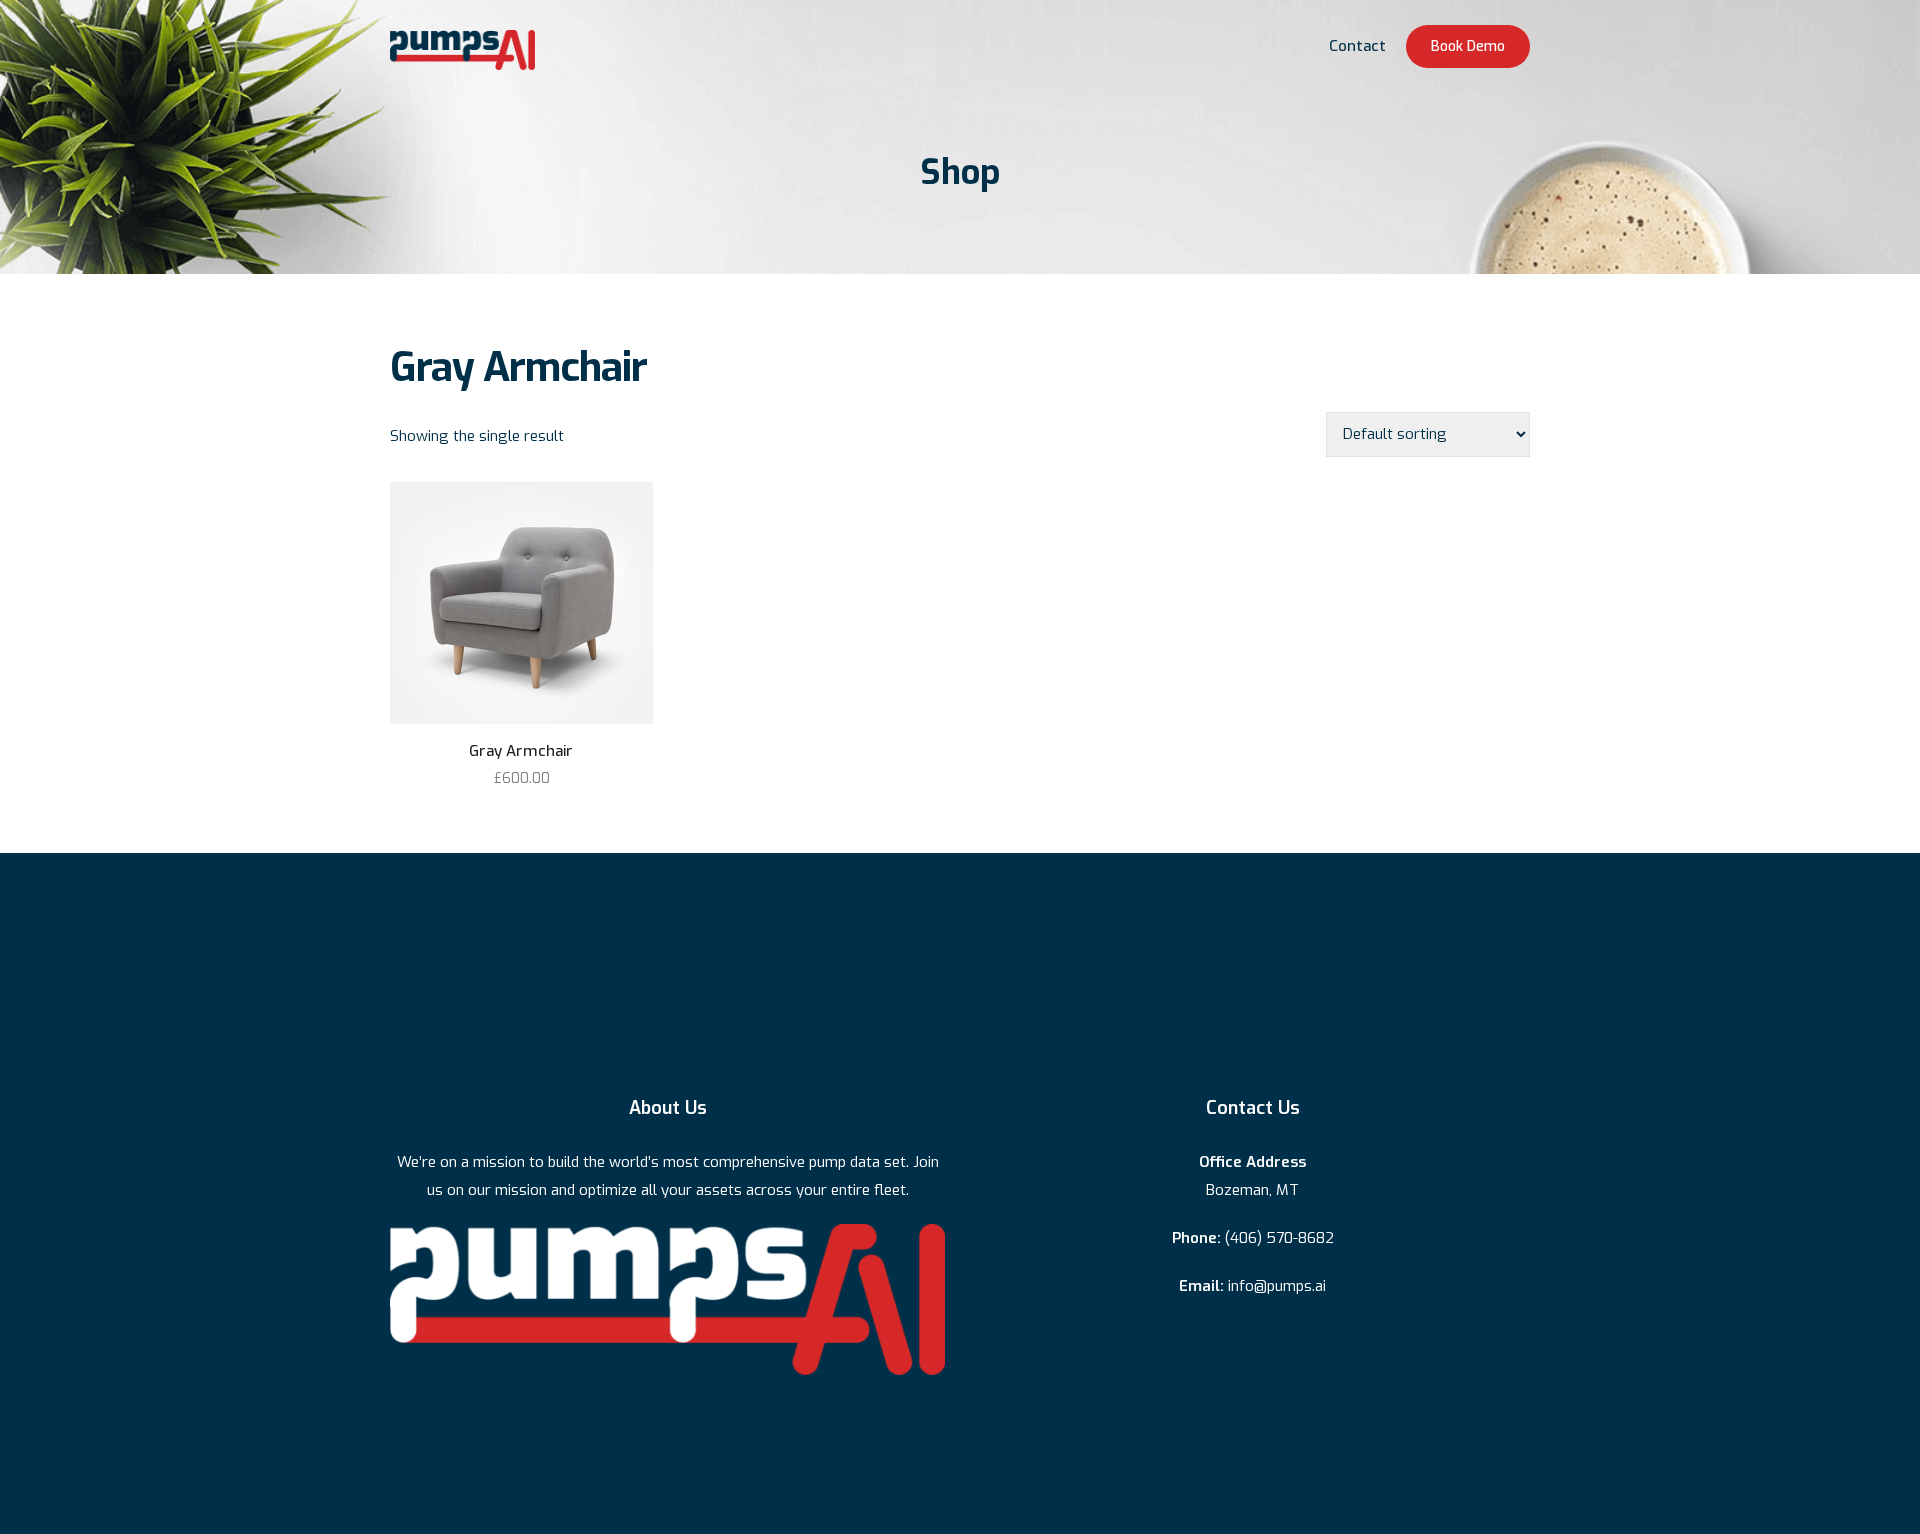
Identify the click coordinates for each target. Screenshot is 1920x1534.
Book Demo (1468, 46)
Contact (1357, 46)
